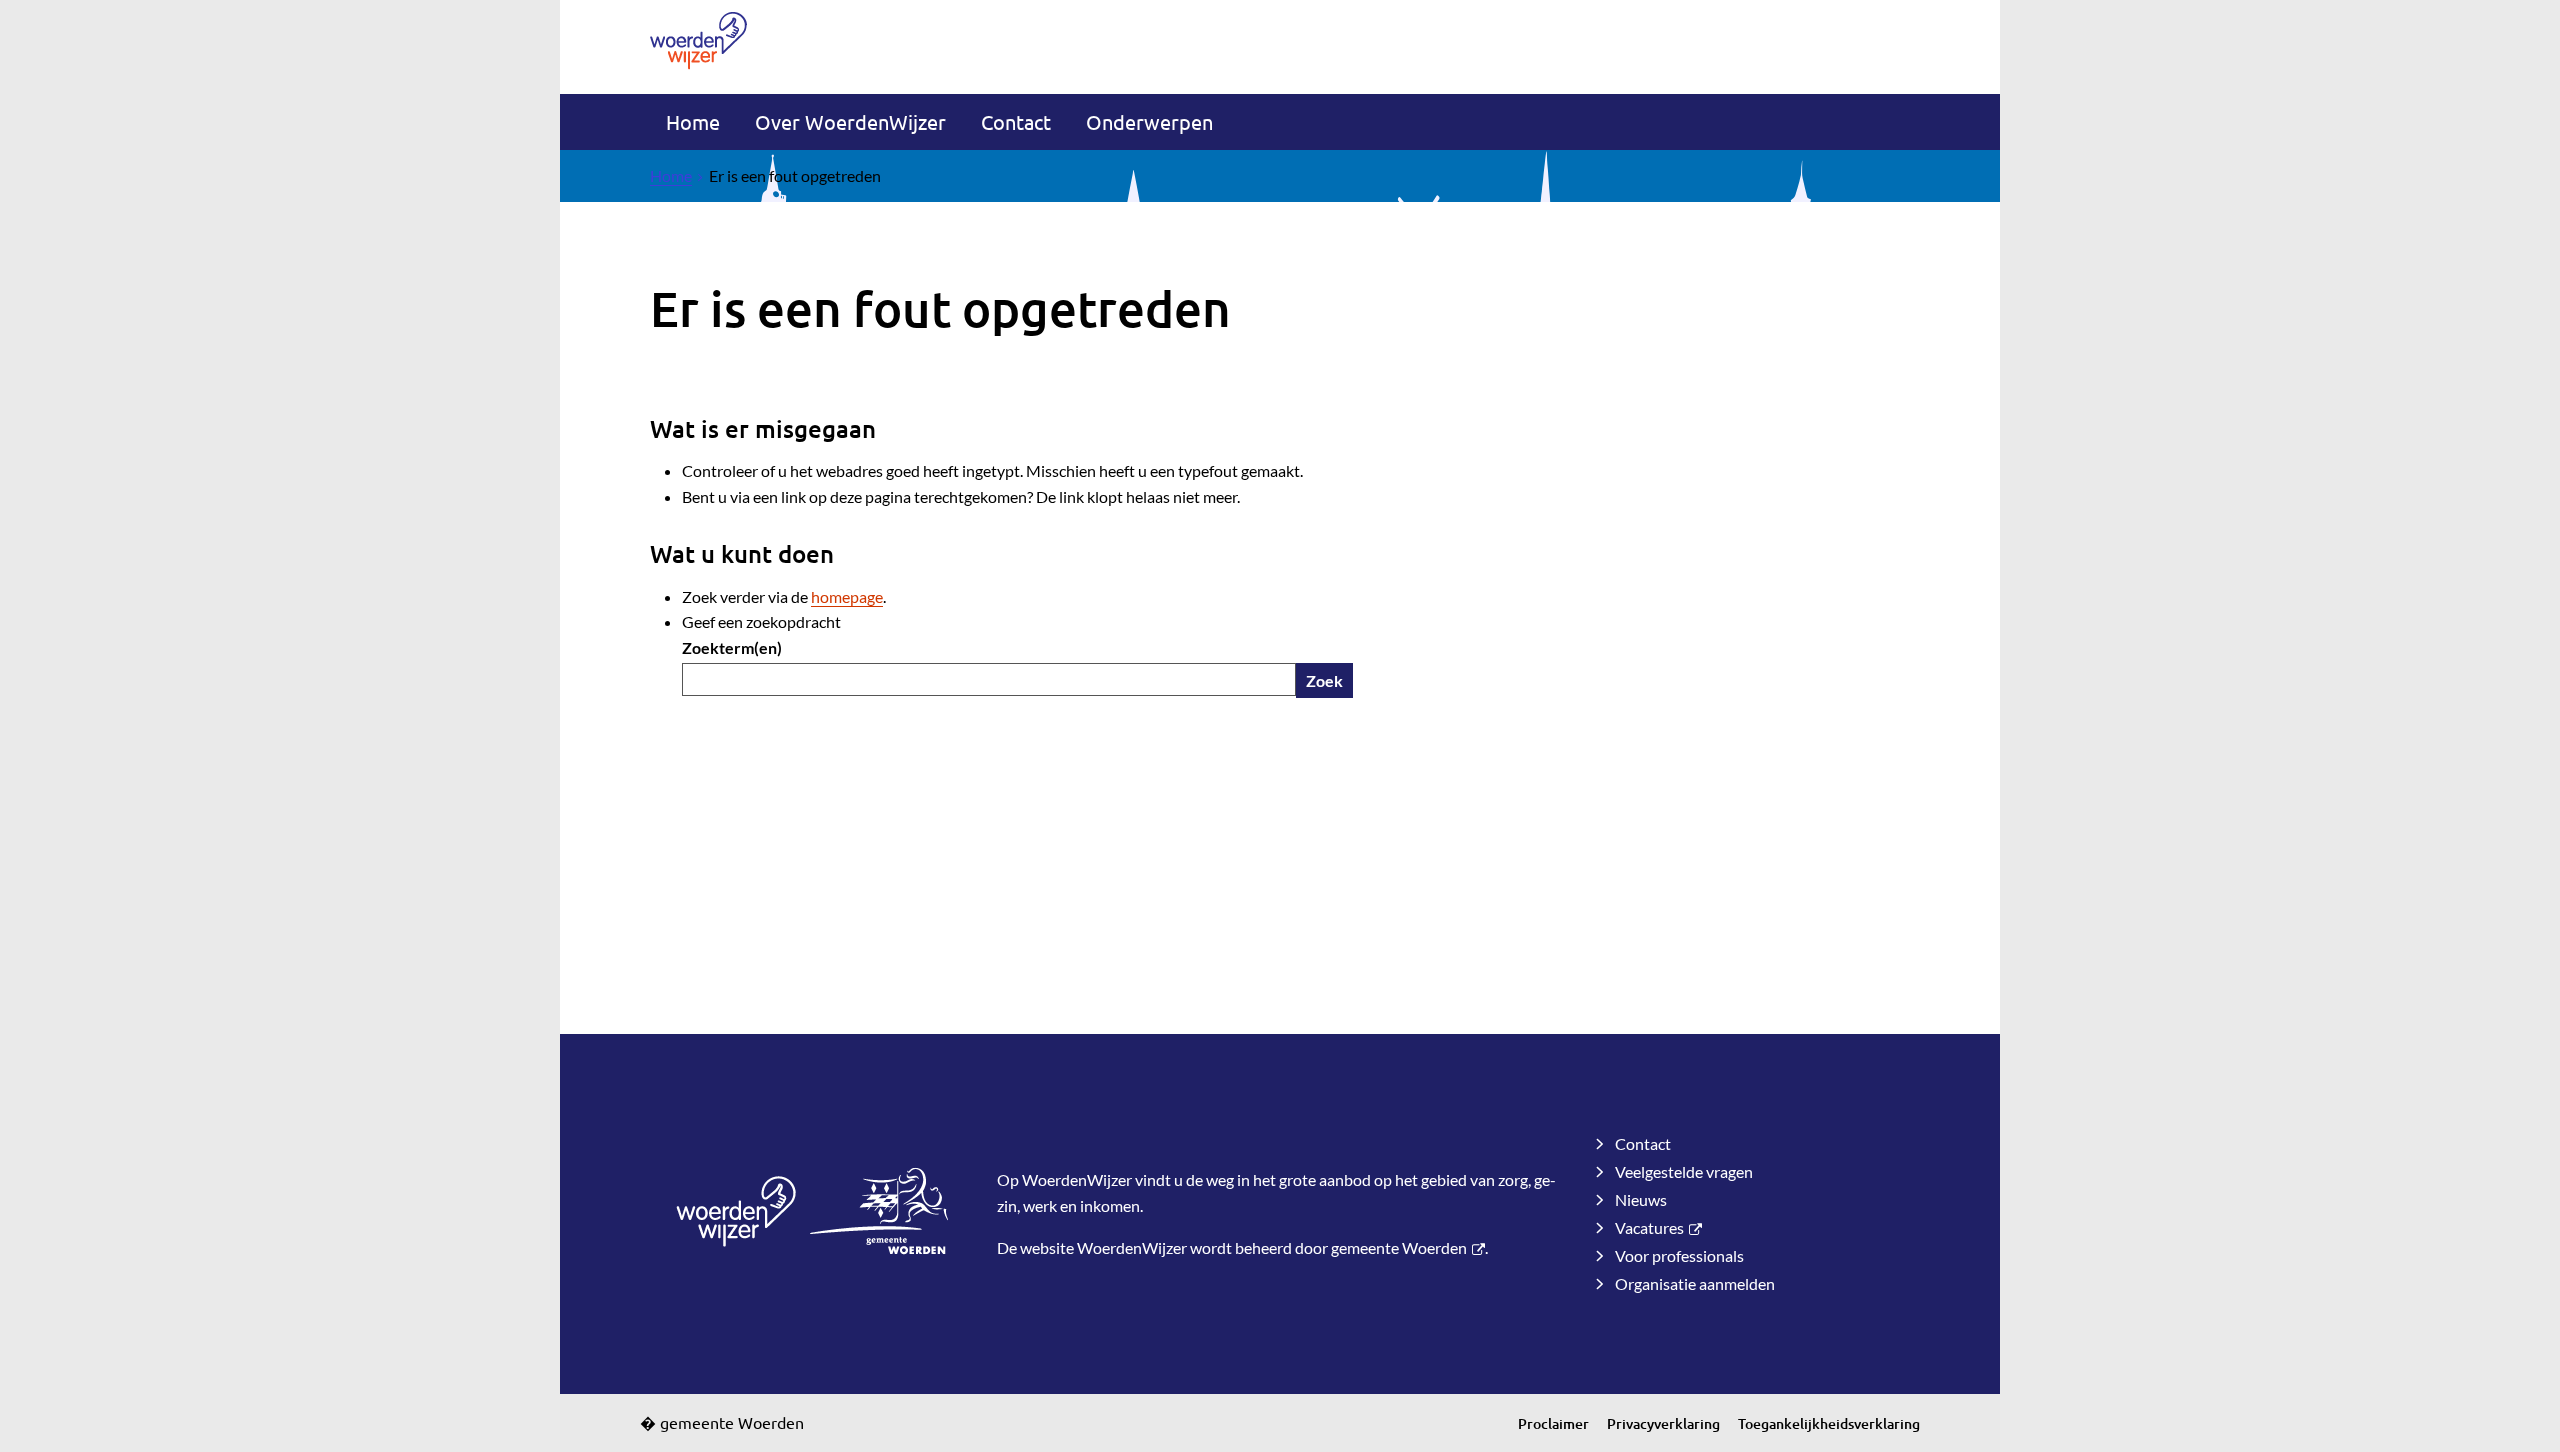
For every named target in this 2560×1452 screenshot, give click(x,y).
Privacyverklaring (1663, 1423)
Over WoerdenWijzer (850, 121)
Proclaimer (1553, 1423)
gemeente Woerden (1399, 1247)
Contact (1016, 121)
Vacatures (1649, 1227)
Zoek (1324, 680)
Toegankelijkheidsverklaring (1829, 1423)
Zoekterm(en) (732, 647)
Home (693, 121)
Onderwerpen (1149, 121)
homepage (847, 596)
